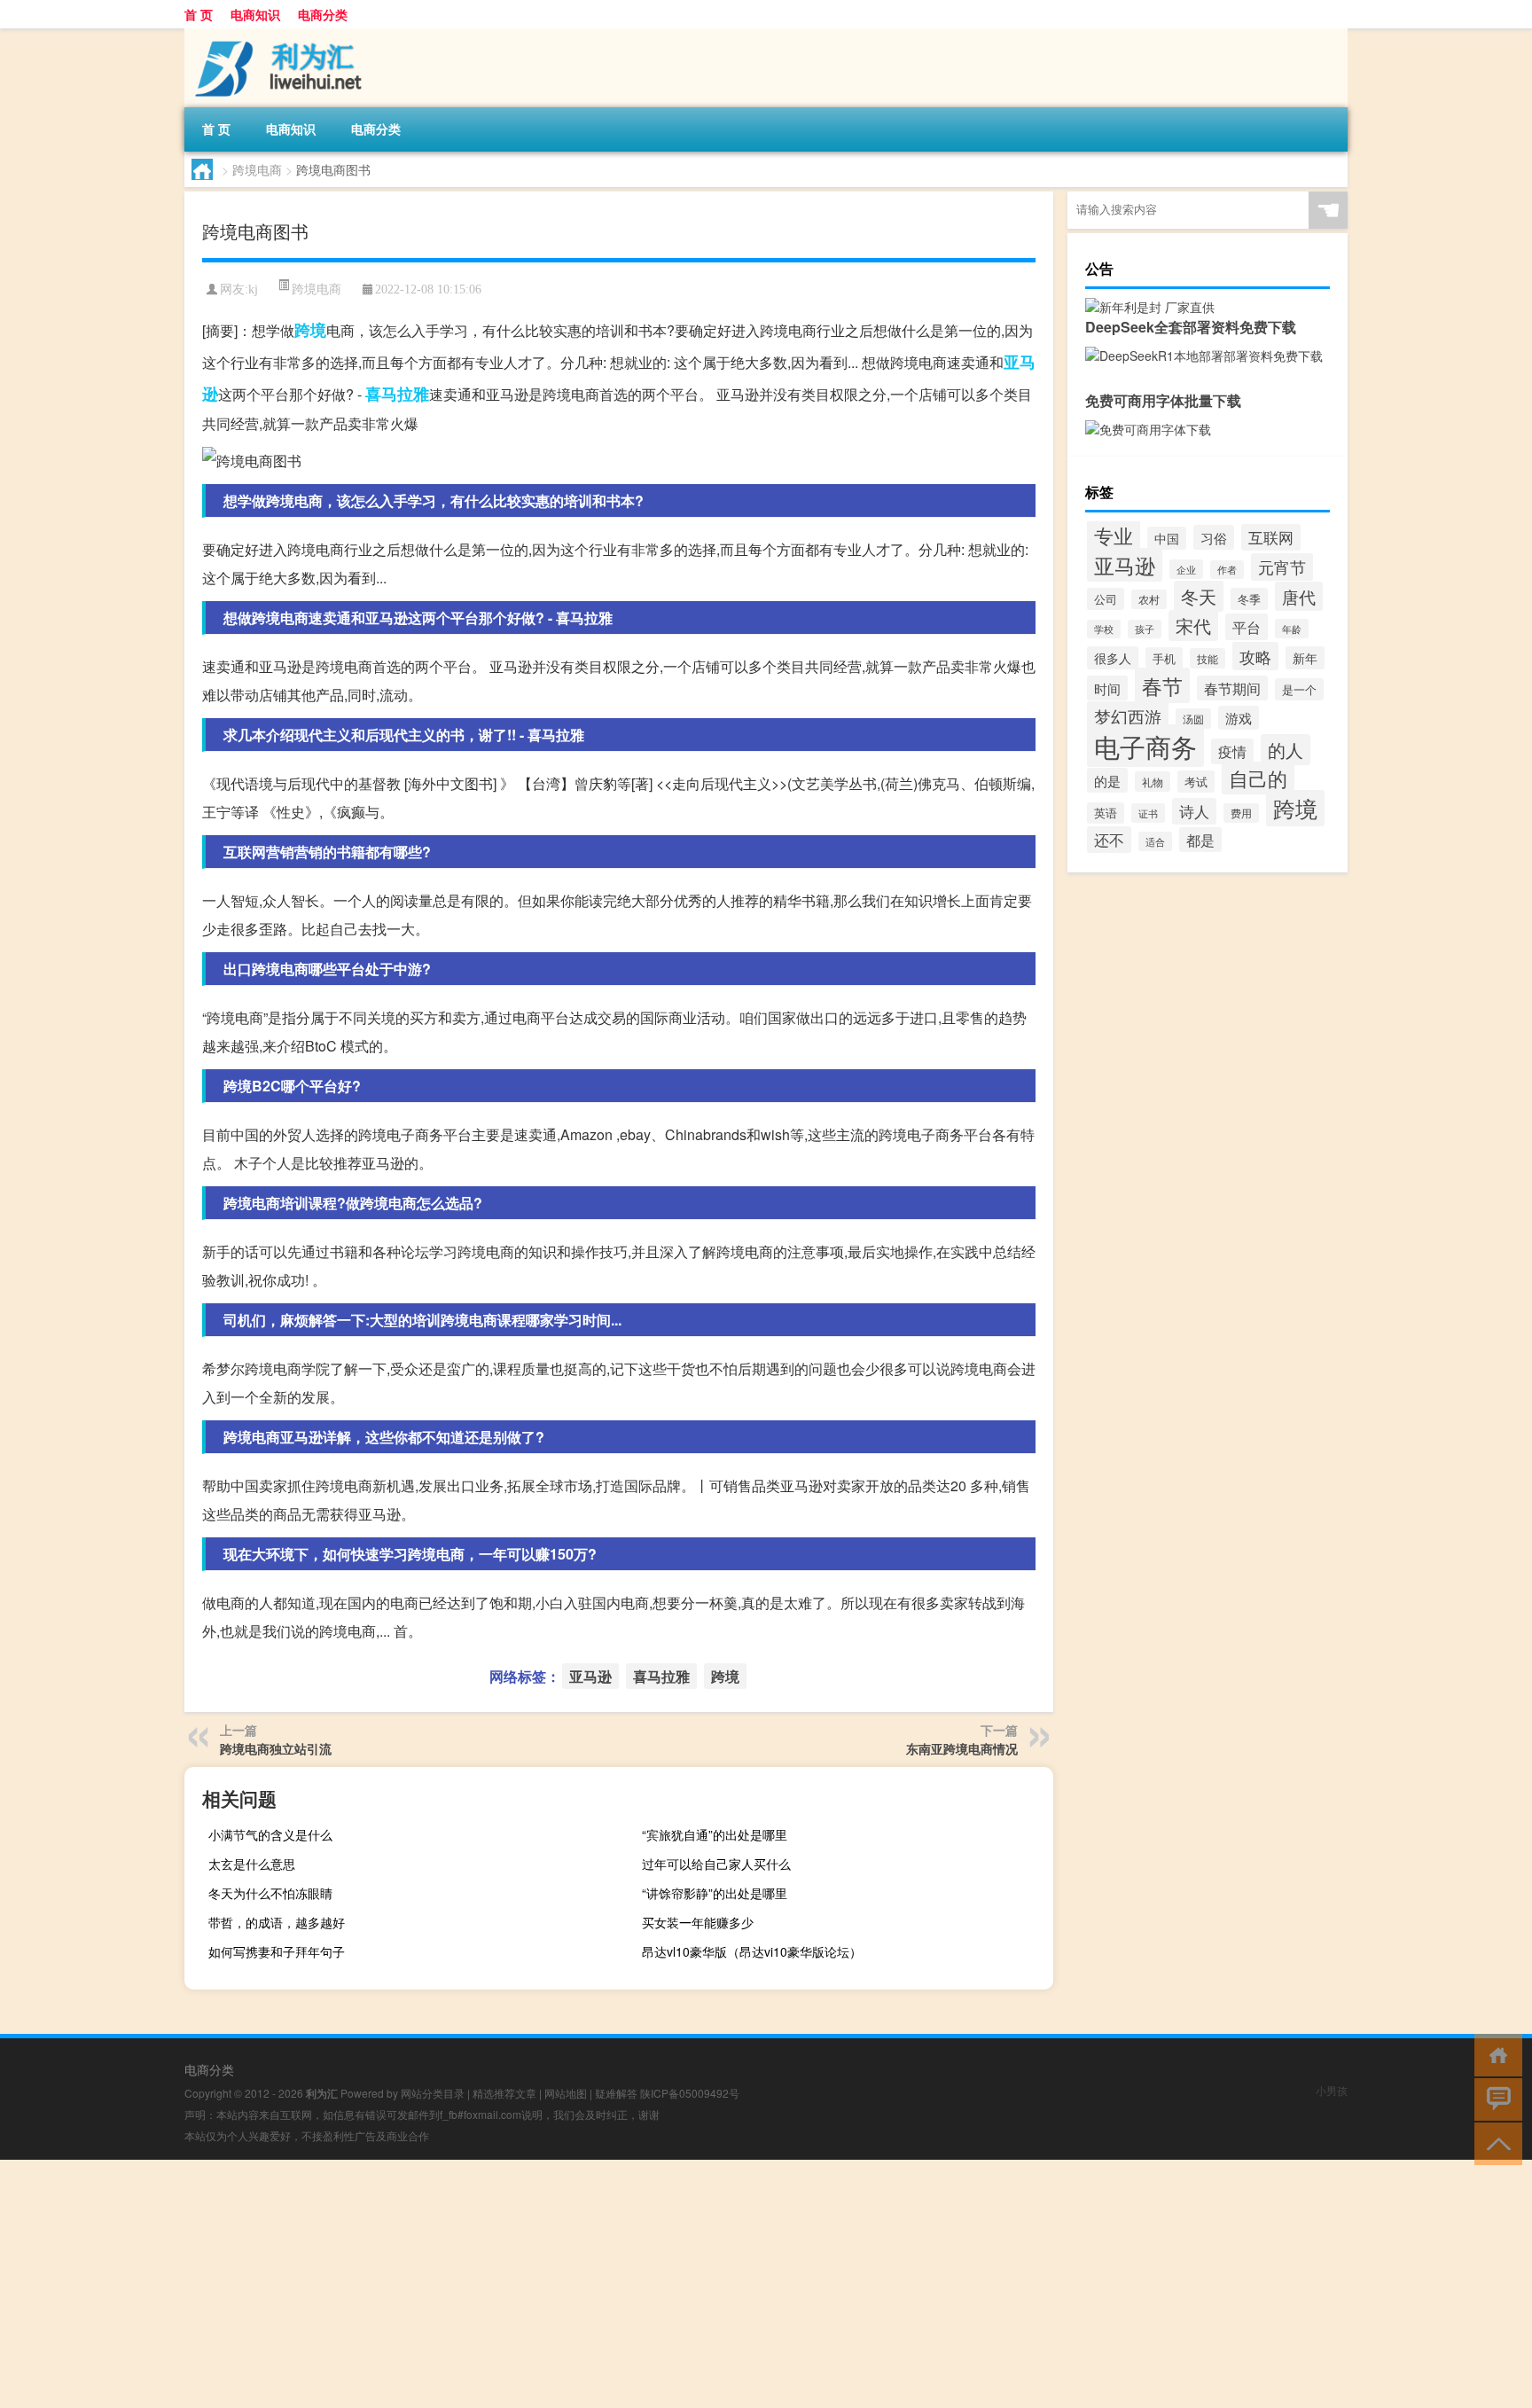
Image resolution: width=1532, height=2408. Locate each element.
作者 (1227, 570)
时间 (1107, 688)
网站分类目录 (433, 2093)
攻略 (1255, 656)
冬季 (1249, 599)
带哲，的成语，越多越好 (277, 1922)
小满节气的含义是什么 (270, 1834)
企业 (1186, 569)
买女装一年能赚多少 (698, 1922)
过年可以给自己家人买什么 (716, 1864)
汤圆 (1193, 719)
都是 (1200, 840)
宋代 (1193, 625)
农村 (1149, 599)
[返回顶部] (1494, 2142)
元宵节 (1282, 567)
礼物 (1153, 782)
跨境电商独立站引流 (276, 1748)
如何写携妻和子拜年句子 (277, 1951)
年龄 (1292, 629)
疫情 (1232, 751)
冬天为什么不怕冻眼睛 (270, 1893)
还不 (1109, 840)
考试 (1196, 782)
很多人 (1113, 658)
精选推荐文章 (504, 2093)
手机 (1164, 658)
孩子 (1145, 629)
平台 (1247, 627)
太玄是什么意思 (252, 1864)
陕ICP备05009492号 (690, 2093)
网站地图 (566, 2093)
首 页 (199, 14)
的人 (1286, 750)
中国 (1167, 538)
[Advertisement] (532, 2284)
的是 (1107, 780)
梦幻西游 (1128, 716)
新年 (1305, 658)
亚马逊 (590, 1676)
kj (253, 289)
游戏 (1239, 718)
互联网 (1271, 537)
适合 (1155, 841)
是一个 (1299, 689)
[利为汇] (277, 35)
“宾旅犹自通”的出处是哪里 (715, 1834)
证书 (1148, 813)
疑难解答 (616, 2093)
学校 (1104, 629)
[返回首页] (1494, 2054)
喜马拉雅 (397, 394)
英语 (1106, 813)
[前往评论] (1494, 2098)
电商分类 (323, 14)
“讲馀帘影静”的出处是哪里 (715, 1893)
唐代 (1299, 596)
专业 (1114, 535)
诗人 (1194, 811)
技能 (1208, 658)
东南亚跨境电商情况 (962, 1748)
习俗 (1214, 537)
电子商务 (1145, 746)
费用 (1241, 813)
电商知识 (255, 14)
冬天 (1199, 596)
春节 (1162, 685)
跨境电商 (257, 169)
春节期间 (1232, 688)
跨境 (310, 330)
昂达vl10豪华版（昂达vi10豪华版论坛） (752, 1951)
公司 (1106, 599)
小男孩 (1332, 2090)
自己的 (1258, 778)
